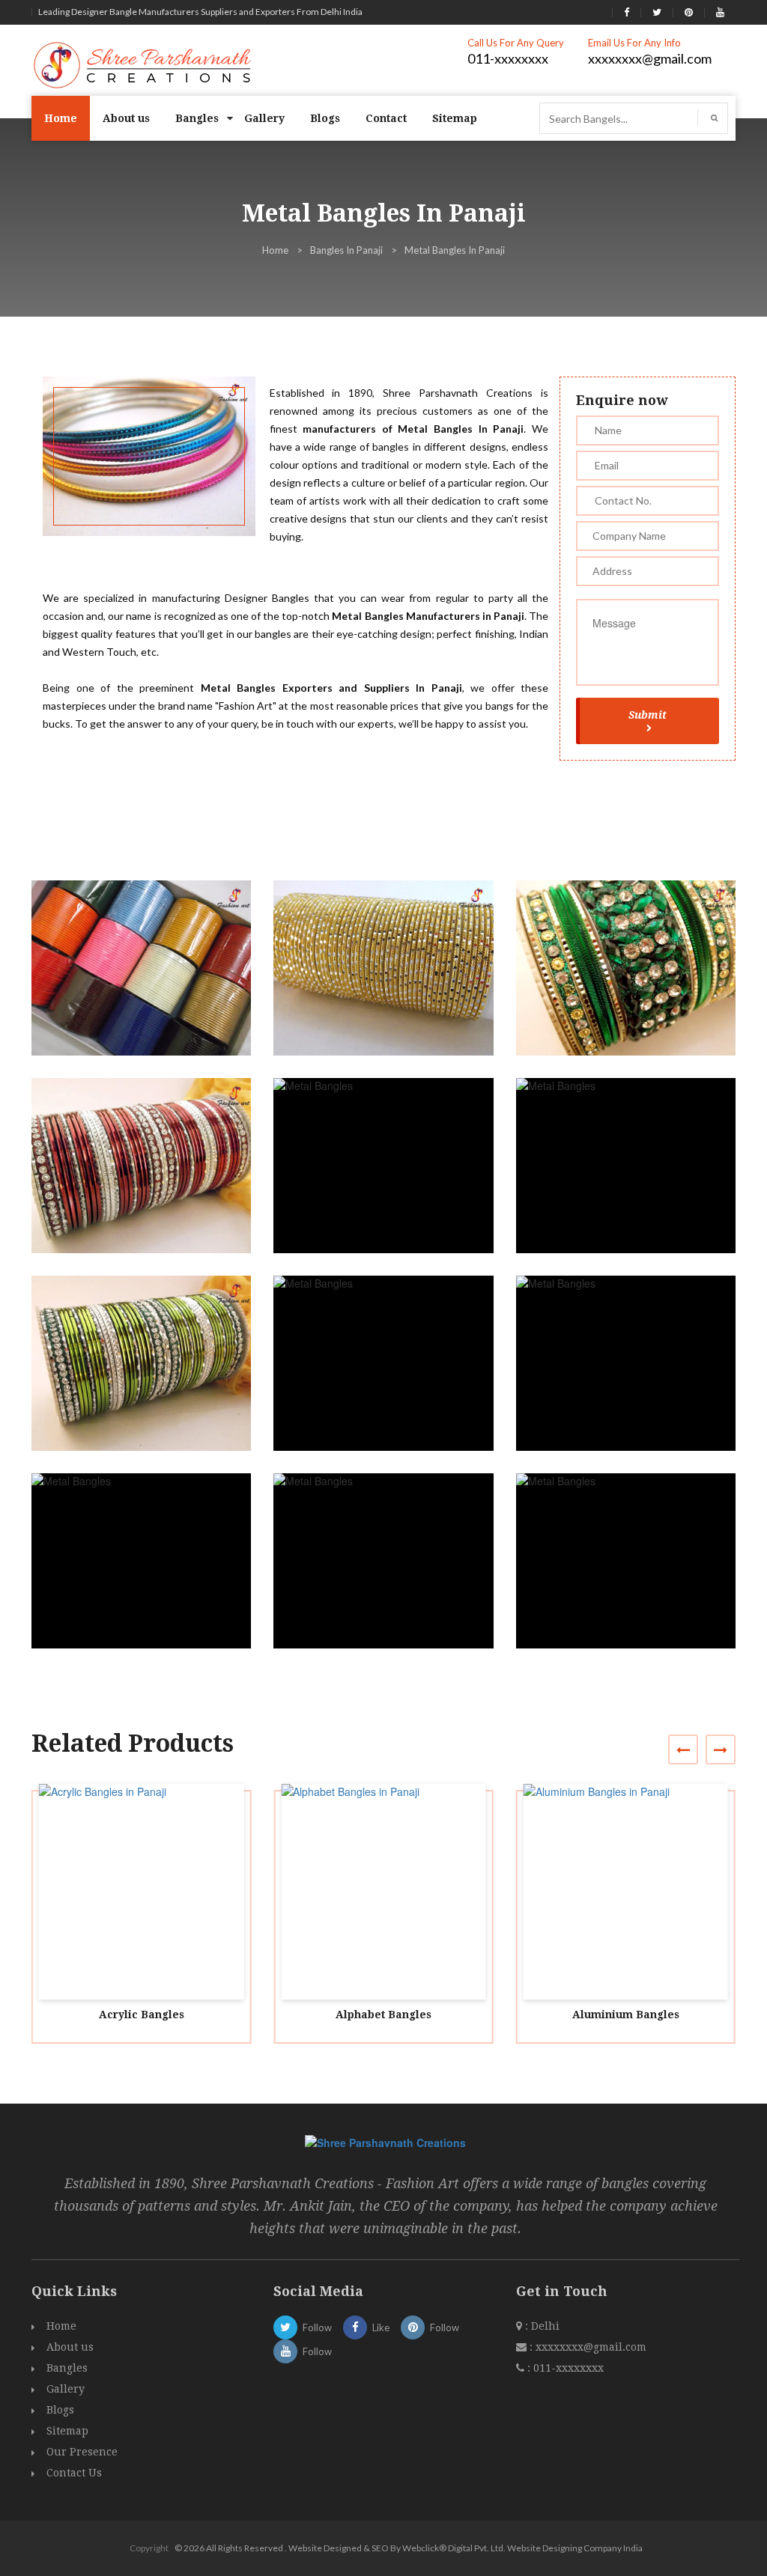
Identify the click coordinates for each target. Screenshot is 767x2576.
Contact (386, 118)
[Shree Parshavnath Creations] (143, 64)
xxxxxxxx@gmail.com (650, 58)
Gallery (264, 118)
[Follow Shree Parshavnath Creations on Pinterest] (689, 12)
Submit (648, 715)
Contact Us (74, 2473)
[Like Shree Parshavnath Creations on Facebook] (627, 12)
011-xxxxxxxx (508, 58)
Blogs (325, 118)
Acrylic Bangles (142, 2015)
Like (381, 2327)
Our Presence (82, 2452)
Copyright (149, 2548)
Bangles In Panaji (346, 250)
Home (61, 118)
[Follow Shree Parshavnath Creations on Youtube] (720, 12)
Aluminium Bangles (626, 2015)
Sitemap (455, 118)
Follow (317, 2327)
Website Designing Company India (575, 2548)
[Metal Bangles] (148, 982)
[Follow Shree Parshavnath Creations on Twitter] (657, 12)
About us (126, 118)
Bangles (197, 118)
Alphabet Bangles (383, 2015)
